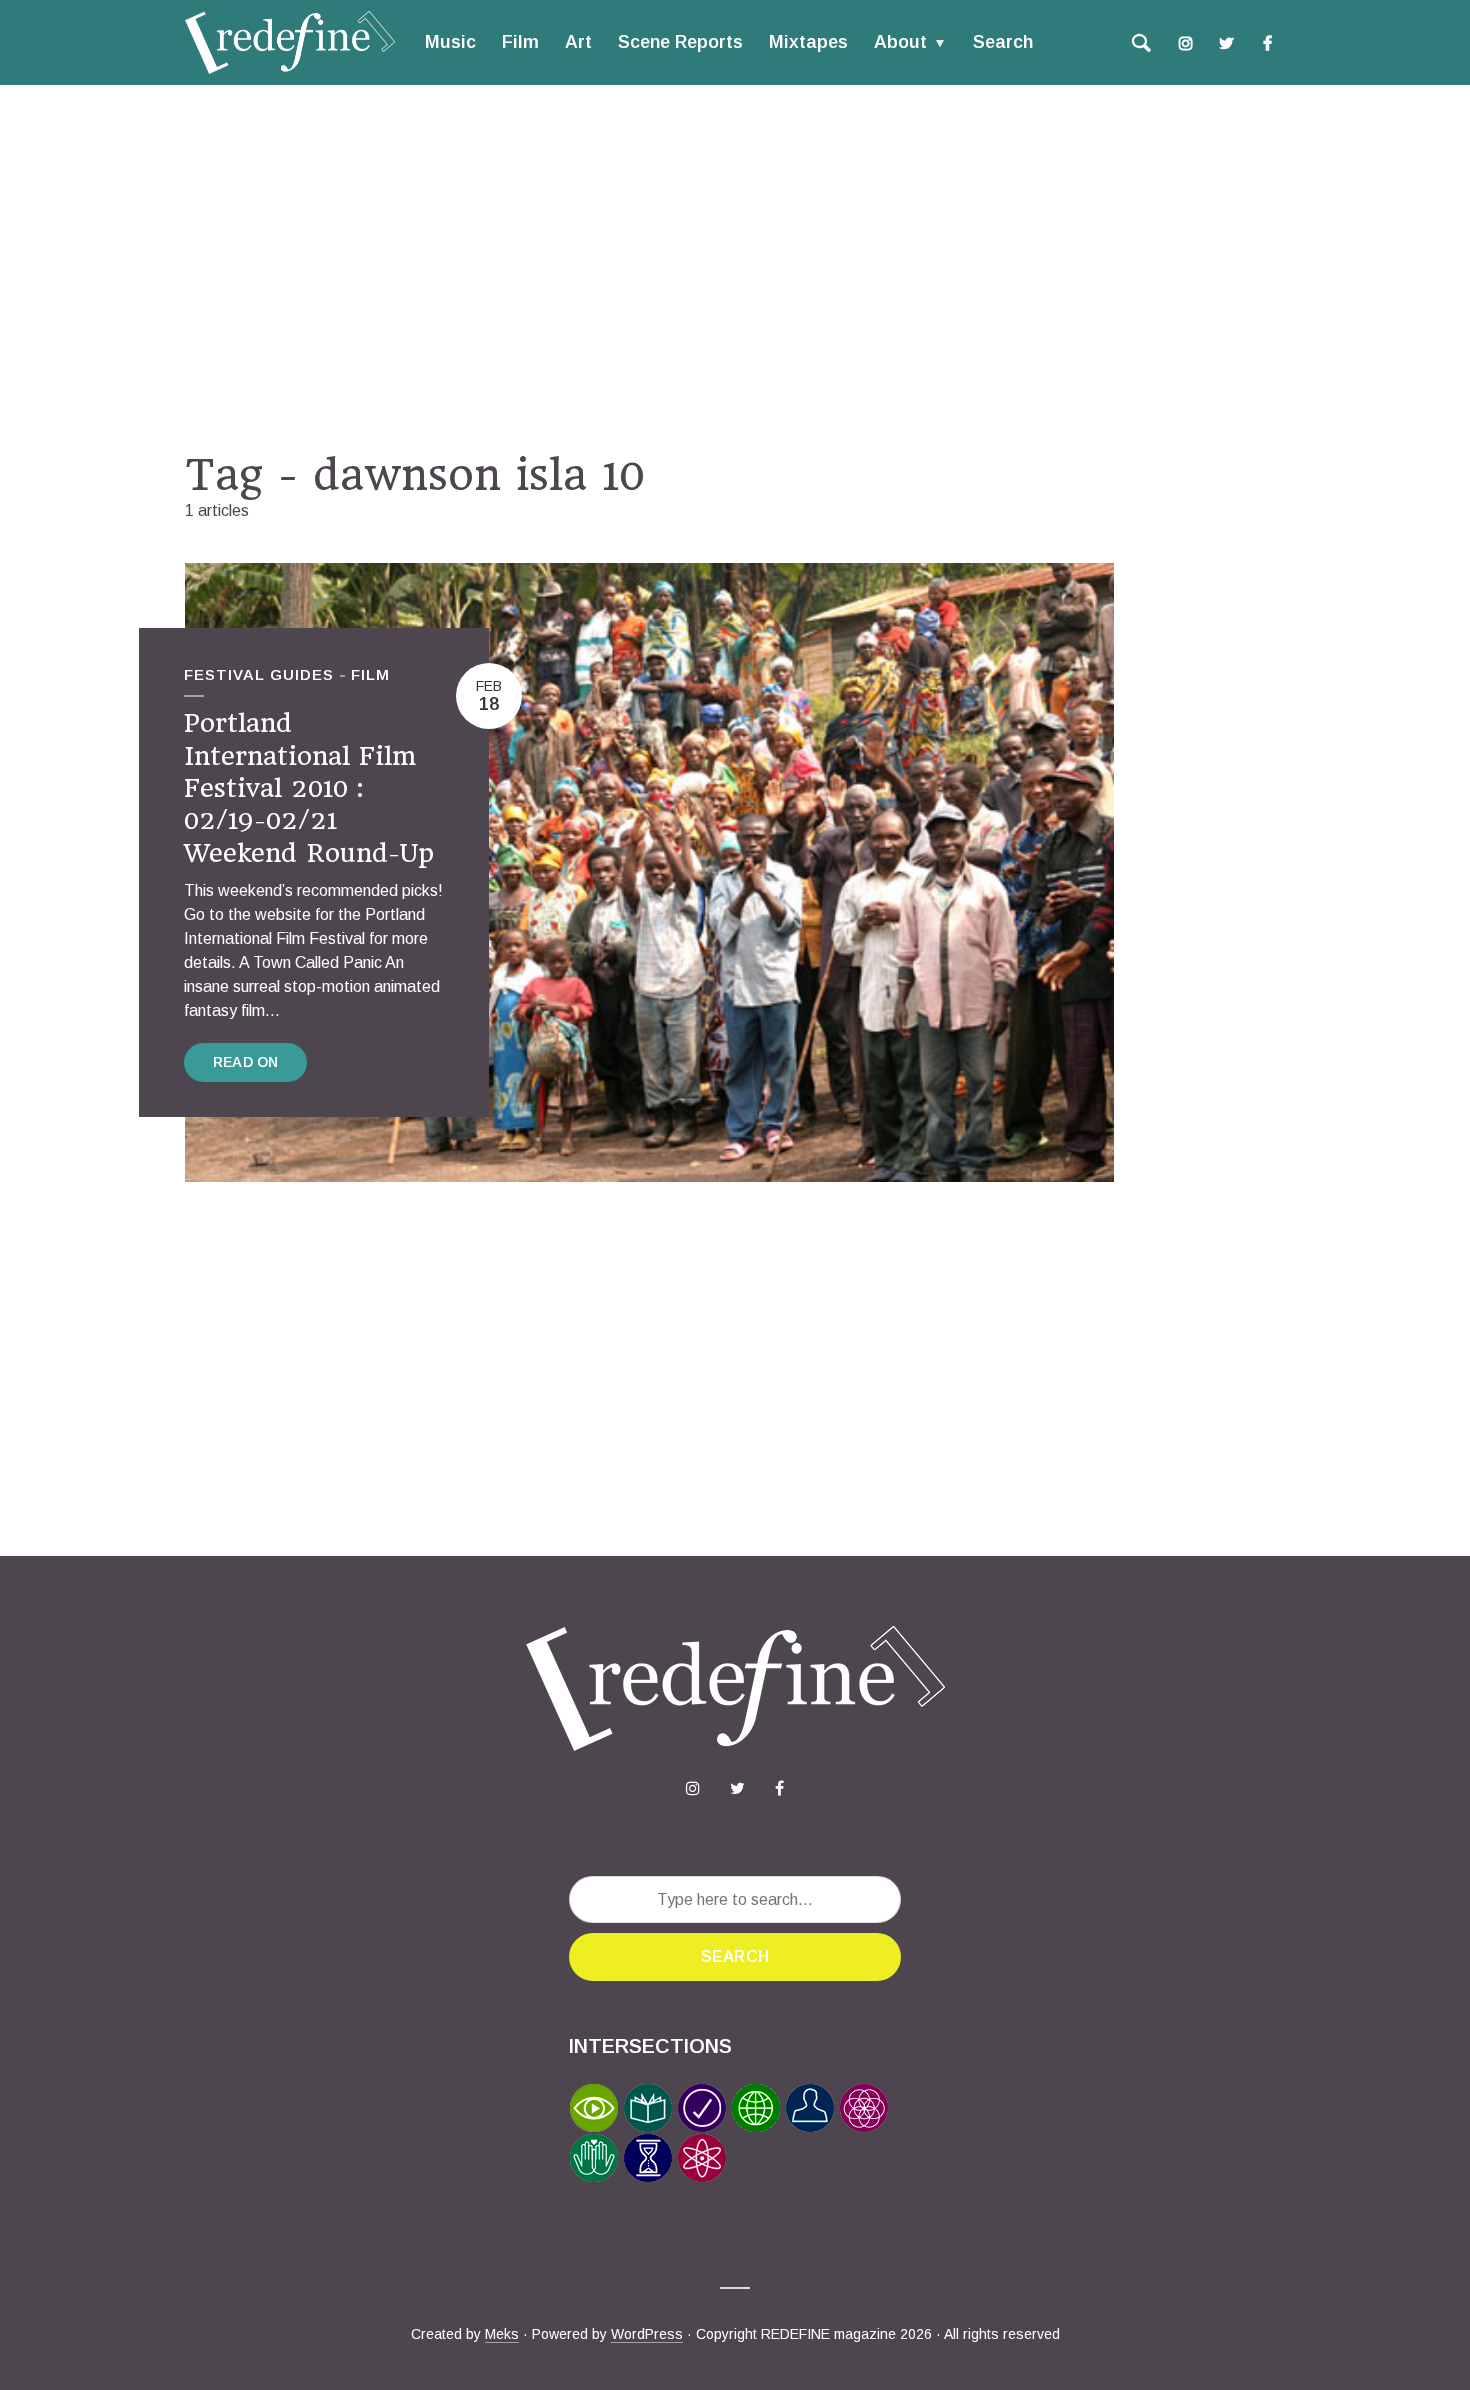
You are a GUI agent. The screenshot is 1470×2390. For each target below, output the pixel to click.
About (900, 42)
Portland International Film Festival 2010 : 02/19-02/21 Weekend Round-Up (309, 788)
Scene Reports (680, 42)
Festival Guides (259, 674)
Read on (245, 1062)
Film (520, 42)
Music (450, 42)
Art (578, 42)
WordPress (647, 2334)
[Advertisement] (735, 267)
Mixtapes (808, 42)
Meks (502, 2334)
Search (1003, 42)
